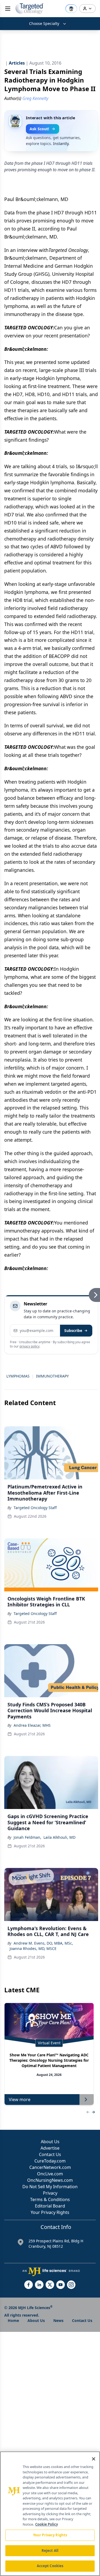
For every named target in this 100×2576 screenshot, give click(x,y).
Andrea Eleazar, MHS (32, 1725)
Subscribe (73, 1330)
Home (13, 2320)
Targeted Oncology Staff (35, 1508)
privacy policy (29, 1346)
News (58, 2320)
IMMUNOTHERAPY (52, 1376)
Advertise (50, 2148)
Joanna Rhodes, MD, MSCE (33, 1948)
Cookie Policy (47, 2524)
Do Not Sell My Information (50, 2187)
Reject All (50, 2551)
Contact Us (50, 2154)
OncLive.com (50, 2174)
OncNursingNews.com (50, 2180)
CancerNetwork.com (50, 2167)
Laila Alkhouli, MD (59, 1837)
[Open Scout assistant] (71, 9)
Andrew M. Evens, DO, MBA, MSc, (43, 1943)
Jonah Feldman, (27, 1837)
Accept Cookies (50, 2566)
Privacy (50, 2193)
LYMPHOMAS (18, 1376)
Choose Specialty (44, 23)
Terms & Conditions (50, 2199)
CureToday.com (50, 2161)
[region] (50, 2514)
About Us (50, 2142)
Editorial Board (50, 2206)
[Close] (94, 2459)
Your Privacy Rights (50, 2212)
